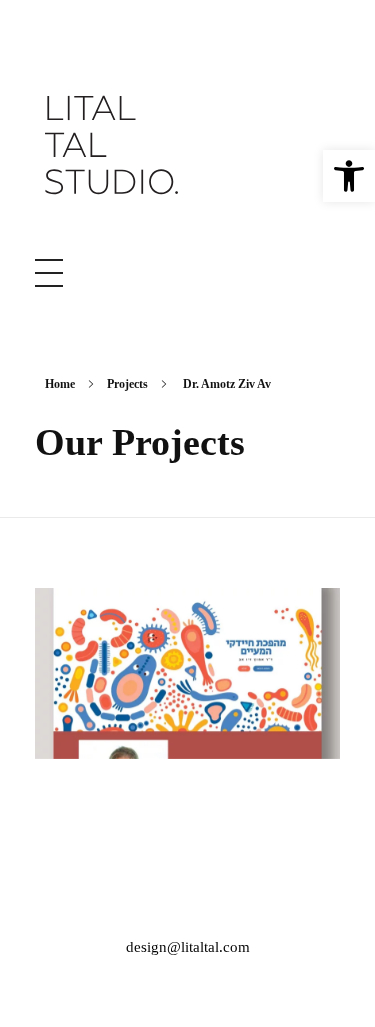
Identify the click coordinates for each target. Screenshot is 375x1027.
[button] (349, 176)
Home (60, 384)
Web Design (188, 713)
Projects (127, 384)
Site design (187, 689)
